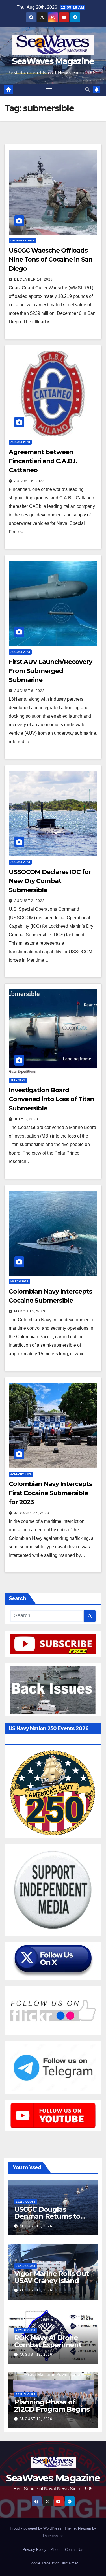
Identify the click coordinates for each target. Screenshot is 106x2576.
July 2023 (18, 1080)
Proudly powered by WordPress (36, 2528)
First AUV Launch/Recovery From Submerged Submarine (50, 671)
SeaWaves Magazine (53, 61)
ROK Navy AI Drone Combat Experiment (48, 2341)
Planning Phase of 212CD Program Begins (52, 2406)
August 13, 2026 (36, 2226)
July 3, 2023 (26, 1119)
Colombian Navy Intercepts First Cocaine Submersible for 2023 (50, 1493)
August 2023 (20, 442)
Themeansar (52, 2536)
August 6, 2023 (29, 481)
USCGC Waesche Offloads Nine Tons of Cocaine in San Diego (51, 259)
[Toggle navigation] (49, 90)
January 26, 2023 (32, 1513)
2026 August (26, 2202)
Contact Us (74, 2550)
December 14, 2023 (33, 279)
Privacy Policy (34, 2550)
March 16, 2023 (30, 1311)
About (56, 2550)
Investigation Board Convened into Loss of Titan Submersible (51, 1099)
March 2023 (19, 1281)
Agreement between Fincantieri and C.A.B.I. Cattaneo (43, 461)
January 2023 (21, 1474)
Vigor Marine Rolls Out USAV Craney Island (51, 2277)
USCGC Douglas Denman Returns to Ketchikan (47, 2216)
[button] (87, 90)
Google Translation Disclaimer (53, 2563)
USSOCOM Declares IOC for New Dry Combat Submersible (50, 881)
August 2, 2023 (29, 901)
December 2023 (22, 241)
